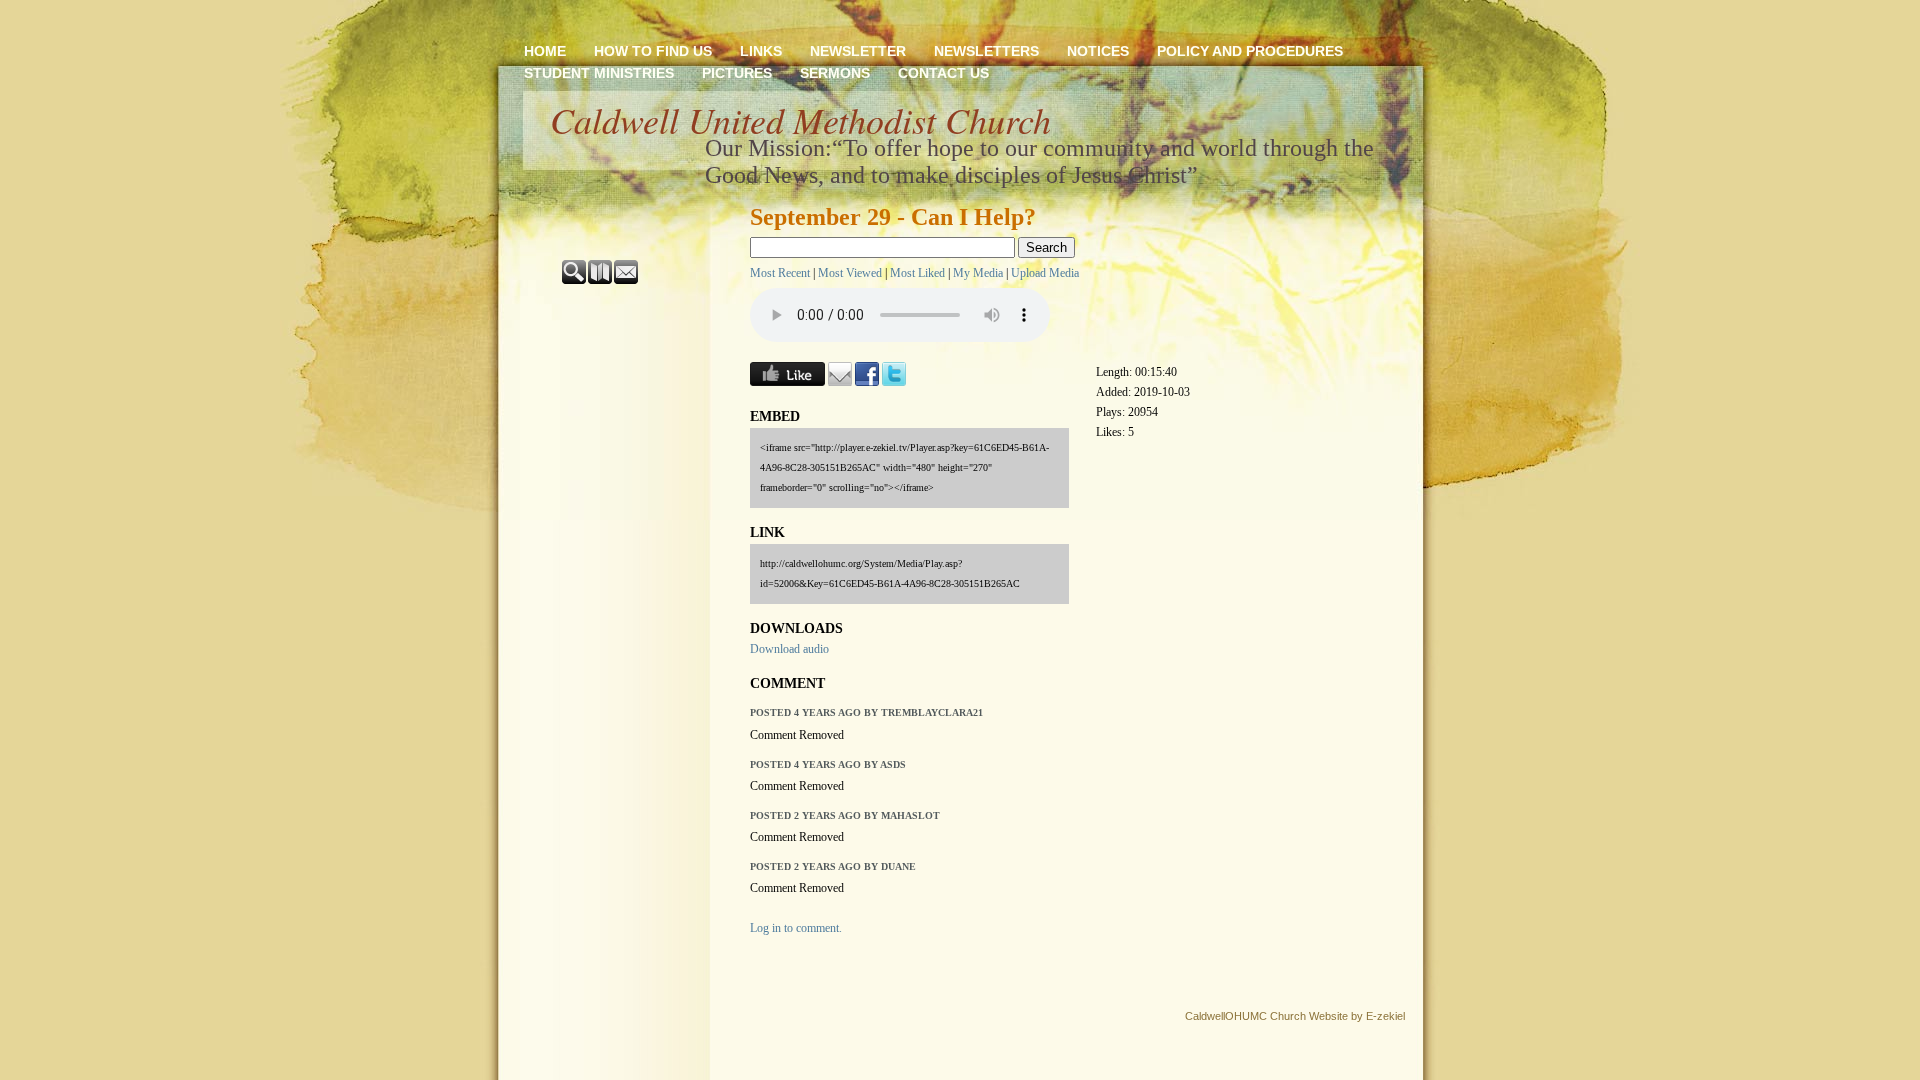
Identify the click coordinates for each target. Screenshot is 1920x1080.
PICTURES (737, 73)
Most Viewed (850, 273)
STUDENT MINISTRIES (599, 73)
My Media (978, 273)
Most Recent (780, 273)
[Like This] (787, 382)
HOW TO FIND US (653, 51)
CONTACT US (943, 73)
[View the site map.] (601, 280)
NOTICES (1098, 51)
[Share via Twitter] (894, 382)
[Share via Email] (840, 382)
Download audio (789, 649)
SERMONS (835, 73)
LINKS (761, 51)
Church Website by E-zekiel (1337, 1016)
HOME (545, 51)
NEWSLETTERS (986, 51)
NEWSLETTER (858, 51)
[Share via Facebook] (867, 382)
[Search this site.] (575, 280)
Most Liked (917, 273)
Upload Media (1045, 273)
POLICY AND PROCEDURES (1250, 51)
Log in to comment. (796, 928)
